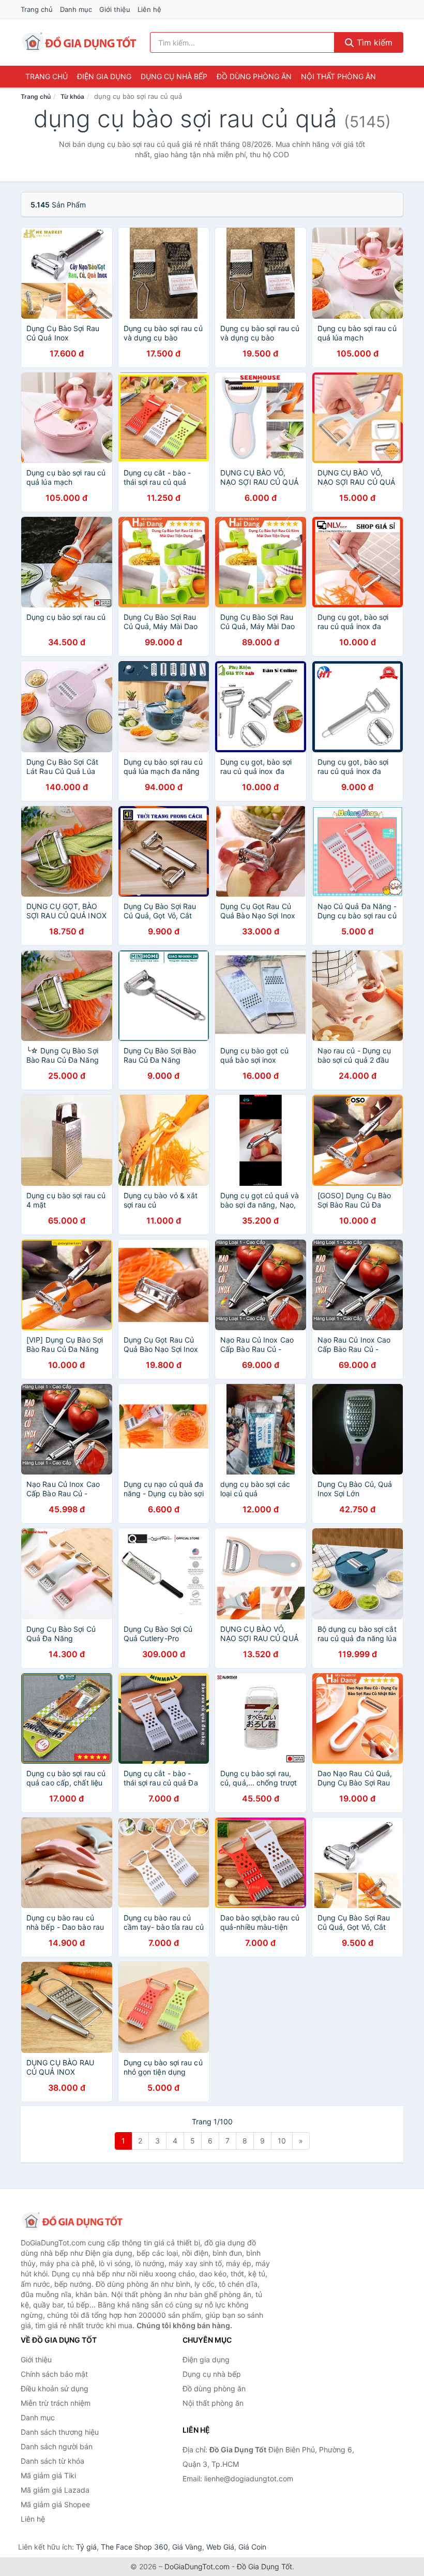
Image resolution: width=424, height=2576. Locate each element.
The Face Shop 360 (134, 2547)
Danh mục (76, 9)
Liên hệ (149, 9)
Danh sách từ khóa (52, 2461)
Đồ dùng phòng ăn (254, 76)
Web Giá (220, 2547)
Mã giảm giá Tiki (48, 2475)
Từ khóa (72, 96)
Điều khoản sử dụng (55, 2388)
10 (282, 2141)
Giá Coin (252, 2547)
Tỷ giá (86, 2547)
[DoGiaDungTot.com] (79, 42)
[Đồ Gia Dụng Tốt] (72, 2221)
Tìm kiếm (373, 42)
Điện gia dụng (104, 76)
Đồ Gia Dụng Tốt (264, 2566)
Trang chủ (37, 9)
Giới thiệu (115, 9)
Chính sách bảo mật (54, 2374)
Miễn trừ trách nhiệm (56, 2403)
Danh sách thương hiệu (60, 2432)
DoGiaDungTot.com (197, 2566)
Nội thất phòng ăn (338, 76)
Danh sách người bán (57, 2446)
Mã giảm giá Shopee (55, 2504)
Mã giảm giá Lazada (55, 2490)
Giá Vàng (187, 2547)
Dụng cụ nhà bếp (174, 76)
